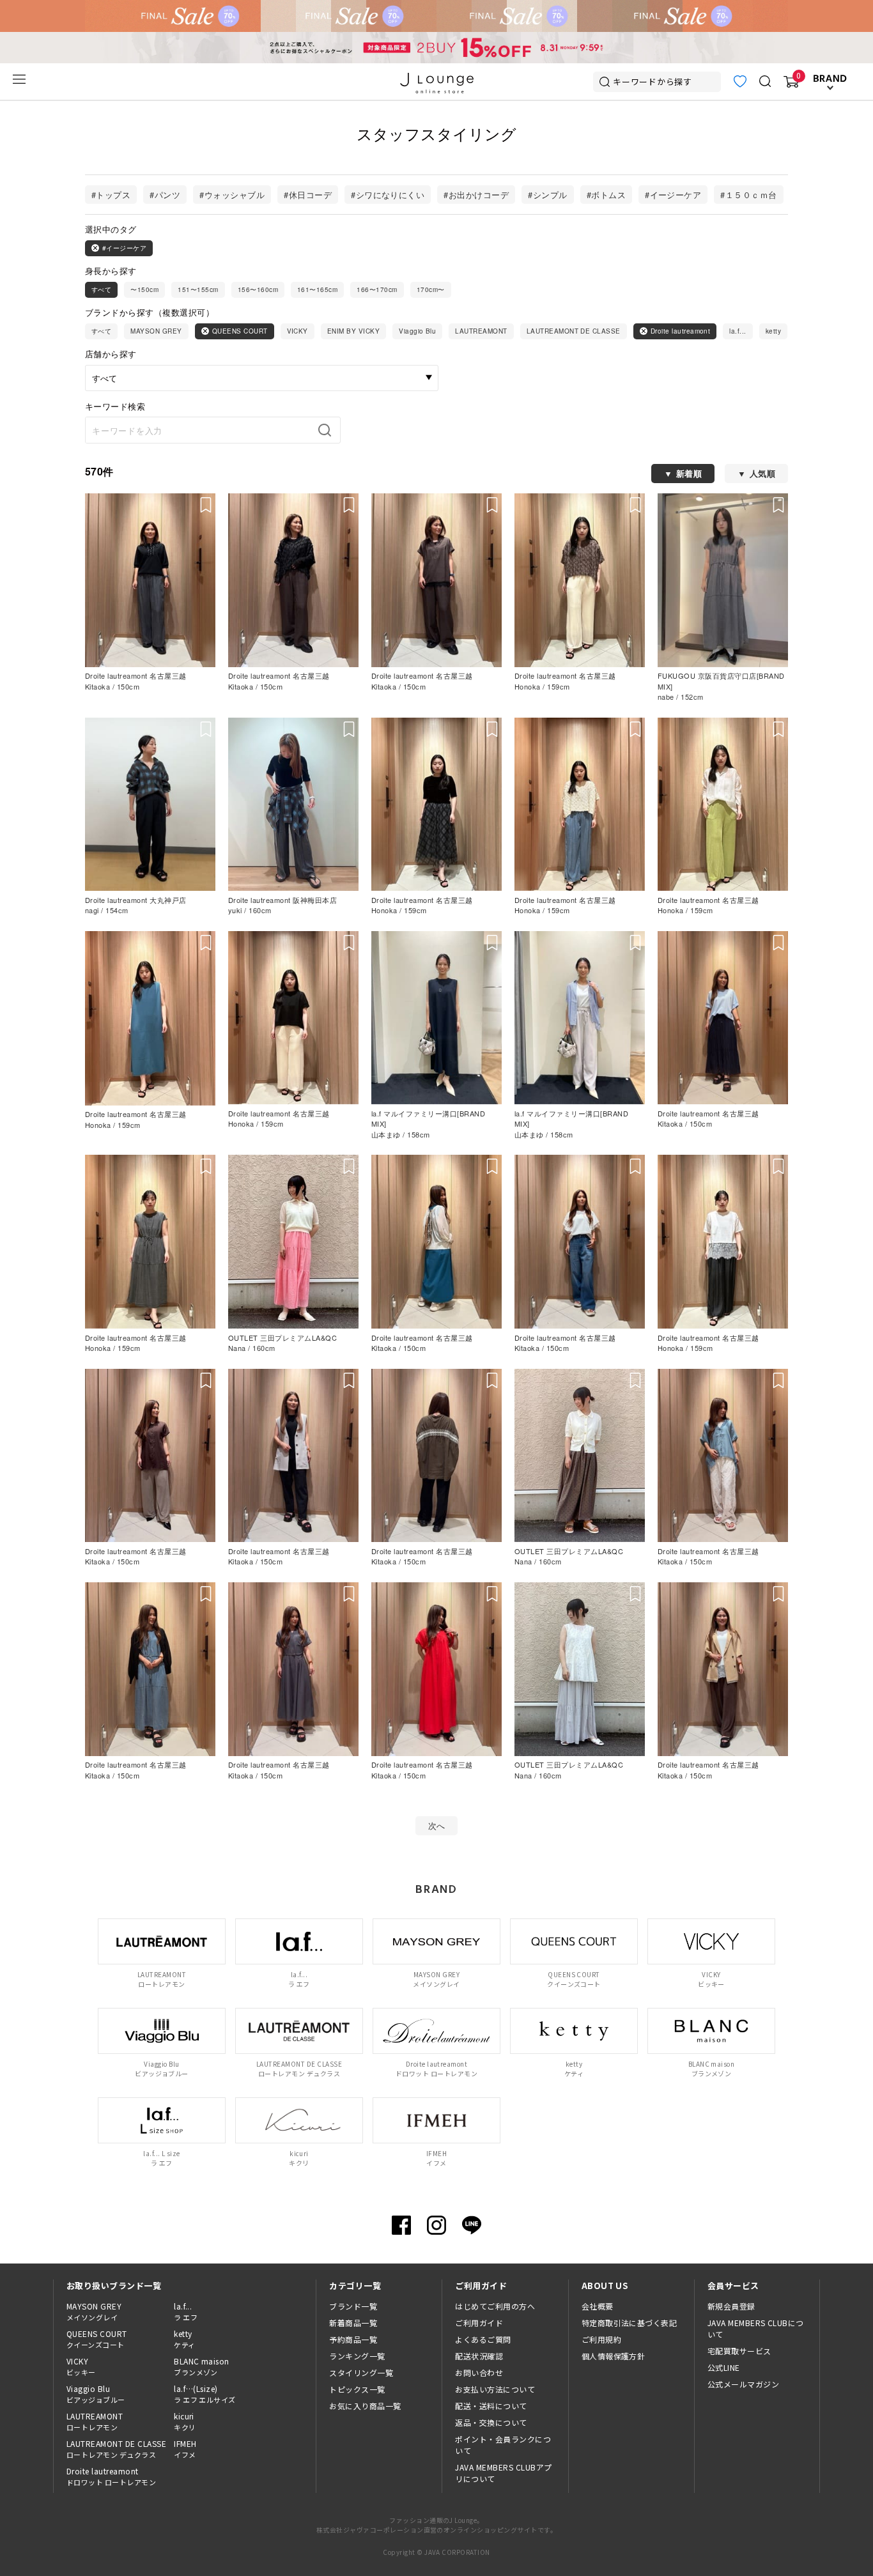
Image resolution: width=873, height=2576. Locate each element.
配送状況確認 (479, 2356)
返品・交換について (491, 2422)
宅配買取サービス (739, 2351)
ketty (773, 331)
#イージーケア (673, 195)
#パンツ (165, 195)
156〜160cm (258, 289)
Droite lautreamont (681, 331)
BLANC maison (202, 2366)
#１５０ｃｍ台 (748, 195)
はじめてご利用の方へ (495, 2306)
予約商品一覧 (353, 2339)
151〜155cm (198, 289)
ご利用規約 (601, 2339)
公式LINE (724, 2367)
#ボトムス (606, 195)
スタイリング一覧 (361, 2372)
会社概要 (598, 2306)
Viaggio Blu (417, 331)
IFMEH (185, 2449)
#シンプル (547, 195)
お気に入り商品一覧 (365, 2406)
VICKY (297, 331)
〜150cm (144, 289)
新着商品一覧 (353, 2323)
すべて (101, 289)
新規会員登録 (731, 2306)
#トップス (111, 195)
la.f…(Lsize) (205, 2394)
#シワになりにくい (388, 195)
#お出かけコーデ (476, 195)
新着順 (689, 473)
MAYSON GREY (156, 331)
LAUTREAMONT (481, 331)
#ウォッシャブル (232, 195)
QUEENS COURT (240, 331)
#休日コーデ (308, 195)
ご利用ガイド (479, 2323)
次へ (437, 1825)
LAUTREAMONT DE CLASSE (574, 331)
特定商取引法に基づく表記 (630, 2323)
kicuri (185, 2421)
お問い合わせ (479, 2372)
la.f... (738, 331)
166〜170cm (377, 289)
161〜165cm (317, 289)
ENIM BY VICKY (353, 331)
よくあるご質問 (483, 2339)
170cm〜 (431, 289)
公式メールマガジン (743, 2384)
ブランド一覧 (353, 2306)
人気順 (762, 473)
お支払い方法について (495, 2389)
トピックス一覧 (357, 2389)
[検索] (328, 430)
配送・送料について (491, 2406)
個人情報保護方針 (614, 2356)
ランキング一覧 (357, 2356)
